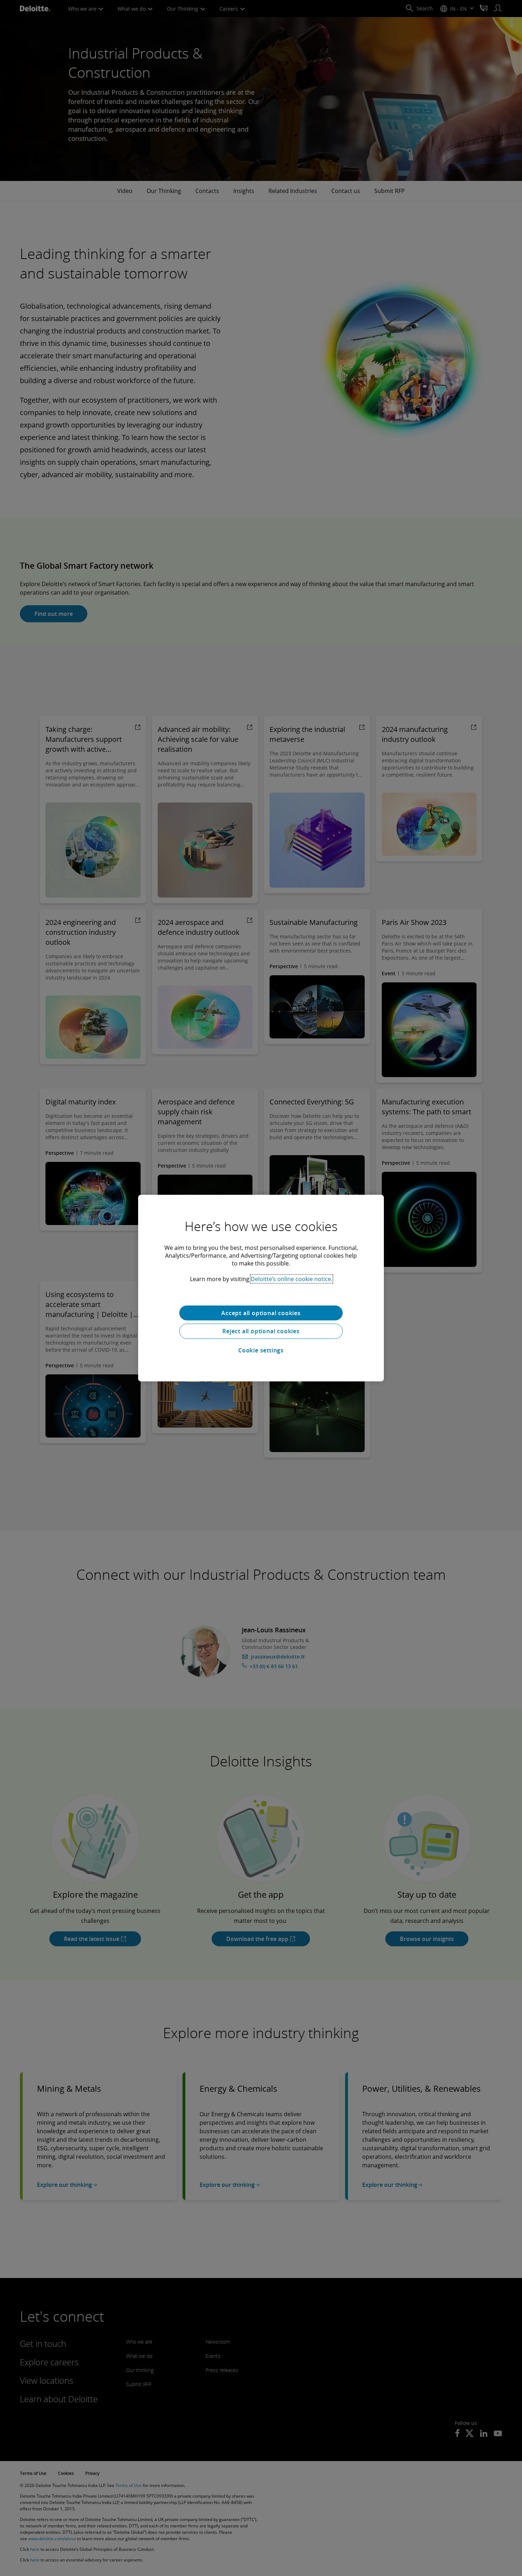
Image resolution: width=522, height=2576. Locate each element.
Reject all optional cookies (261, 1331)
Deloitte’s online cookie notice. (292, 1279)
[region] (261, 1288)
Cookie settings (261, 1350)
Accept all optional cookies (261, 1313)
